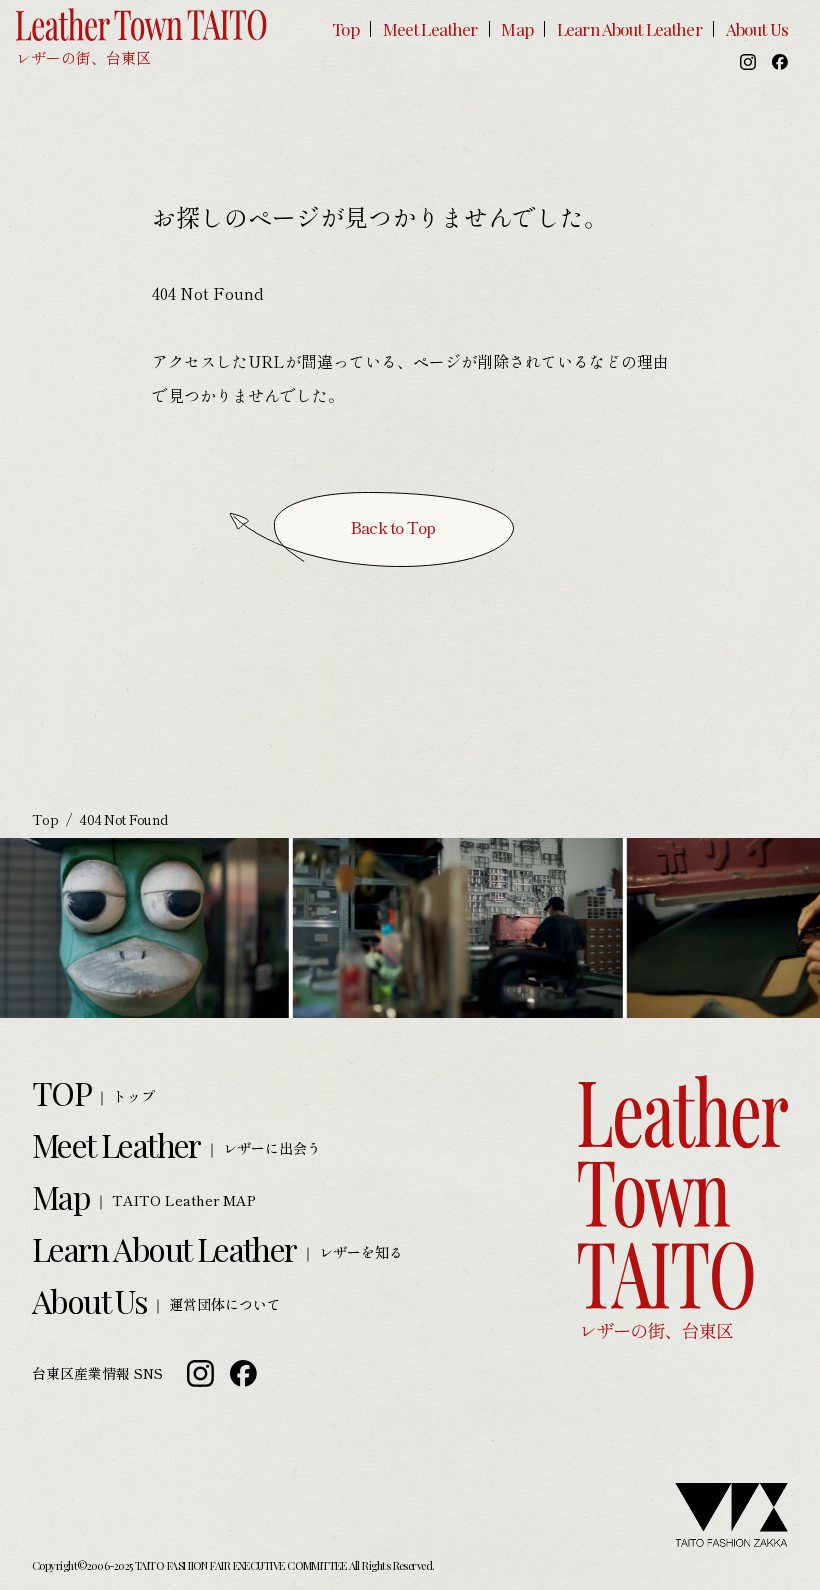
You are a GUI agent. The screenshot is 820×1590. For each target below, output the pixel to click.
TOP (61, 1093)
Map (516, 29)
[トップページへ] (141, 37)
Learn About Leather (629, 29)
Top (345, 29)
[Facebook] (780, 62)
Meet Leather (430, 29)
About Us (757, 29)
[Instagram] (748, 62)
